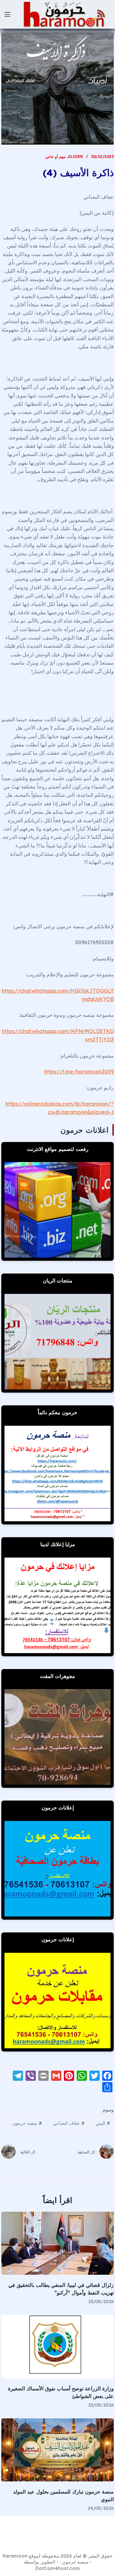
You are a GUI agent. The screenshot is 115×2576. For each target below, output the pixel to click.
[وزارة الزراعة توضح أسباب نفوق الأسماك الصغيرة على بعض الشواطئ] (58, 2346)
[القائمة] (7, 14)
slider (76, 157)
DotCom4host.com (58, 2568)
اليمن (103, 2123)
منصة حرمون (27, 2123)
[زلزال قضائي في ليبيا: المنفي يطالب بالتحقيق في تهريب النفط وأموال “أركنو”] (58, 2243)
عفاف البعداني (69, 2123)
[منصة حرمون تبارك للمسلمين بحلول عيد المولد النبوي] (58, 2450)
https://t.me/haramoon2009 (79, 1072)
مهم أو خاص (55, 157)
